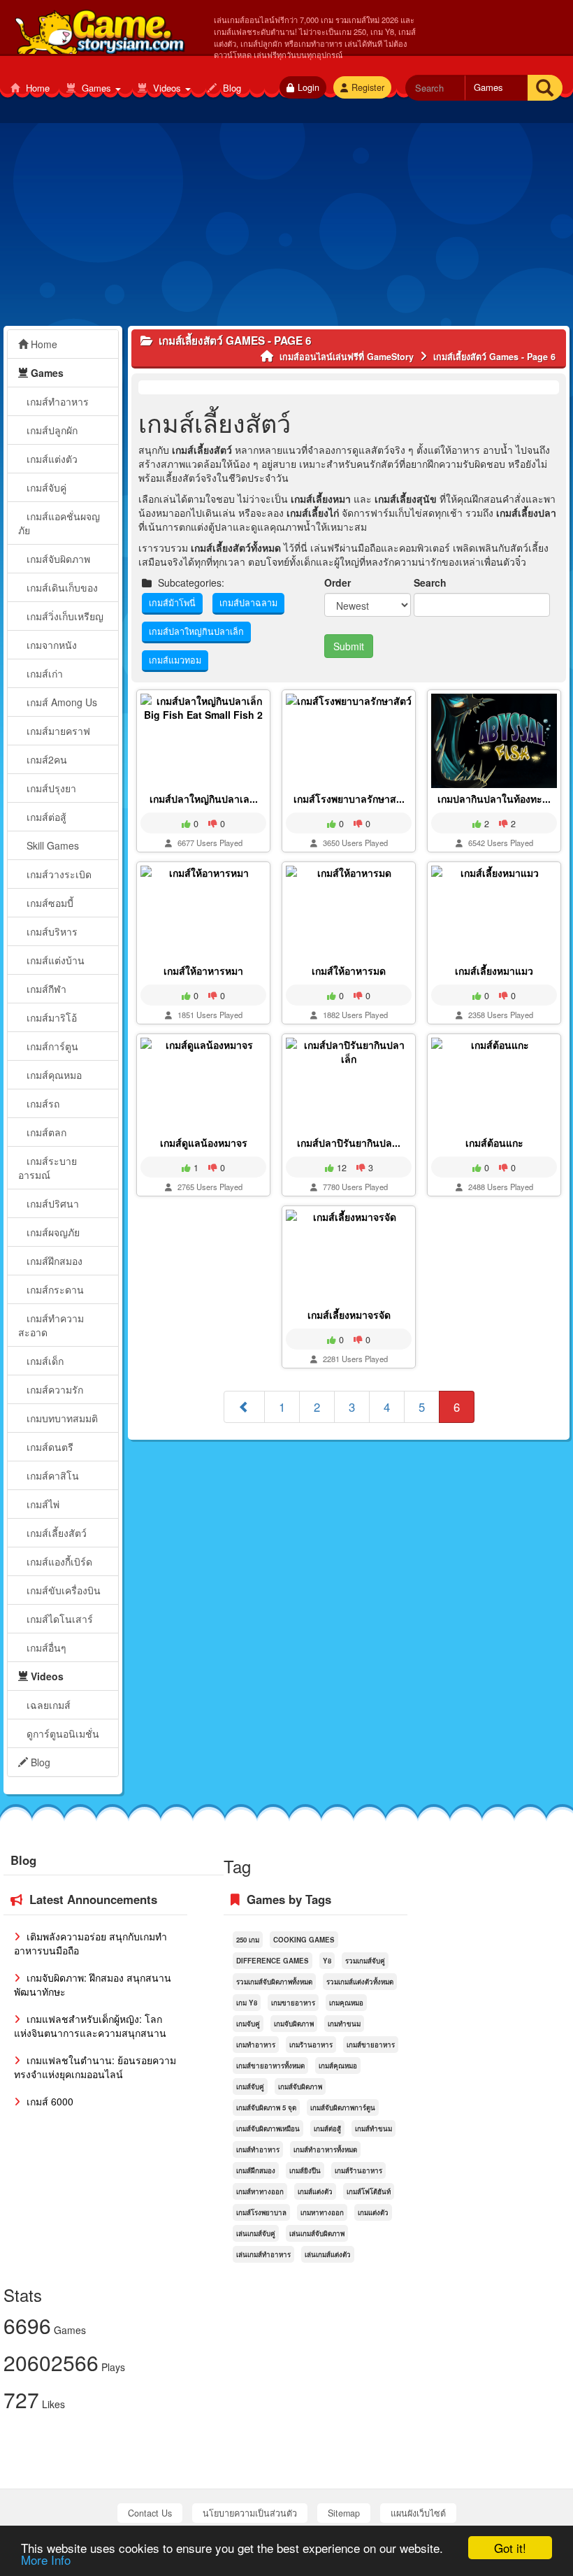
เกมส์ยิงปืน (305, 2170)
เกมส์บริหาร (51, 931)
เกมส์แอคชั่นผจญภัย (59, 523)
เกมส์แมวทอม (175, 660)
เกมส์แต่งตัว (51, 459)
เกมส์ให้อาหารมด (349, 971)
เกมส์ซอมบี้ (49, 903)
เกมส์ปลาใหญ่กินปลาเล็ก (196, 631)
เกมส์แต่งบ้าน (54, 960)
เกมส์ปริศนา (51, 1203)
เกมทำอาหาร (256, 2045)
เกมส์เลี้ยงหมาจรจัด (349, 1315)
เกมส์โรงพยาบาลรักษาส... (349, 799)
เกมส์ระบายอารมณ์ (48, 1168)
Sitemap (344, 2513)
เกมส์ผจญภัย (52, 1232)
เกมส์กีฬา (45, 989)
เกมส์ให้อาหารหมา (203, 971)
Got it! (510, 2548)
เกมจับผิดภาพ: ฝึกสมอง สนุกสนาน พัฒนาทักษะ (93, 1984)
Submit (349, 646)
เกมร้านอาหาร (311, 2045)
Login (309, 87)
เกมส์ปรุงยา (50, 788)
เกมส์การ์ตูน (51, 1046)
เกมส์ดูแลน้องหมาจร (204, 1143)
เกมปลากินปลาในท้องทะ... (494, 799)
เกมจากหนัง (50, 645)
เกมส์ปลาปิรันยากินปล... (349, 1143)
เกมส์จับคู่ (45, 487)
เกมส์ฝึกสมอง (53, 1261)
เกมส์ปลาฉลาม (248, 603)
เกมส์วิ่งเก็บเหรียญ (64, 616)
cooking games (304, 1940)
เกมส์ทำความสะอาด (51, 1325)
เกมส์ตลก (45, 1132)
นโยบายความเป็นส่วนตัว (250, 2513)
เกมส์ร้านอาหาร (358, 2170)
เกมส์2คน (45, 759)
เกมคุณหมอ (346, 2003)
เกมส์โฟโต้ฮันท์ (369, 2191)
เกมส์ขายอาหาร (371, 2045)
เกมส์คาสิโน (51, 1475)
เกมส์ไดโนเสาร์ (58, 1619)
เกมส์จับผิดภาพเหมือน (268, 2128)
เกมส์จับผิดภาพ (57, 559)
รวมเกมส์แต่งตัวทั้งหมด (360, 1982)
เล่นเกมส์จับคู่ (256, 2233)
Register (368, 87)
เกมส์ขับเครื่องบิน (62, 1590)
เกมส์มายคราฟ (57, 731)
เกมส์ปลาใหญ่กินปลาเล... (204, 799)
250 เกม (248, 1940)
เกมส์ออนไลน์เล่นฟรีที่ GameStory (99, 29)
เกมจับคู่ (248, 2024)
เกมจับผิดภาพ (294, 2024)
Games (96, 88)
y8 (327, 1961)
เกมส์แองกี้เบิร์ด (58, 1561)
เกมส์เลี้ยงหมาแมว (494, 971)
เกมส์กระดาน (54, 1289)
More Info (46, 2560)
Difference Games (273, 1961)
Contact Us (150, 2513)
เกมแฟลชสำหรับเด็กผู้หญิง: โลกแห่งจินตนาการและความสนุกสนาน (90, 2026)
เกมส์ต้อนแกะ (494, 1143)
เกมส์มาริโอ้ (50, 1017)
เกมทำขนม (344, 2024)
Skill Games (51, 845)
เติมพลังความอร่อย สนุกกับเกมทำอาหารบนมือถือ (90, 1943)
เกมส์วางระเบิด (58, 874)
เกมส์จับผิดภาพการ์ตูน (343, 2108)
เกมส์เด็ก (44, 1361)
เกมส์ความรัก (53, 1389)
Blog (231, 88)
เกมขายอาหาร (293, 2003)
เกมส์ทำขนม (373, 2128)
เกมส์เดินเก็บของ (61, 587)
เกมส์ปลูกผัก (51, 430)
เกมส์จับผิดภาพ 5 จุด (266, 2108)
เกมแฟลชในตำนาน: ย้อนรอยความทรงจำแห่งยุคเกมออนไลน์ (95, 2067)
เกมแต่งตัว (373, 2212)
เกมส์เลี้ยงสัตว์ (55, 1533)
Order (338, 582)
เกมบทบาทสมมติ (61, 1418)
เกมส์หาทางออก (260, 2191)
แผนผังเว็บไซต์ (418, 2513)
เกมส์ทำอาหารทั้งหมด (325, 2149)
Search (430, 582)
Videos (167, 88)
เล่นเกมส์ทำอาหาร (263, 2254)
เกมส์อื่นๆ (45, 1647)
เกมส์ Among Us (60, 702)
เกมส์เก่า (43, 673)
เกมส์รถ (42, 1103)
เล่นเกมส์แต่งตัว (328, 2254)
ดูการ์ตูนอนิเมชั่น (61, 1733)
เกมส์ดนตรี (49, 1447)
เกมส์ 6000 (49, 2101)
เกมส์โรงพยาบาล (261, 2212)
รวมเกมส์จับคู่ (365, 1961)
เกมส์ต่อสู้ (45, 817)
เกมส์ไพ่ (42, 1504)
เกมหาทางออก (322, 2212)
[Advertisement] (286, 228)
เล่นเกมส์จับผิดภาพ (317, 2233)
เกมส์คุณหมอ (53, 1075)
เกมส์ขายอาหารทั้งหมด (270, 2066)
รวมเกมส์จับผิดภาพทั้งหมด (274, 1982)
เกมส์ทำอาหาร (56, 401)
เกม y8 (247, 2003)
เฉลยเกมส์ (47, 1705)
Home (36, 88)
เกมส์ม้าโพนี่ (172, 603)
